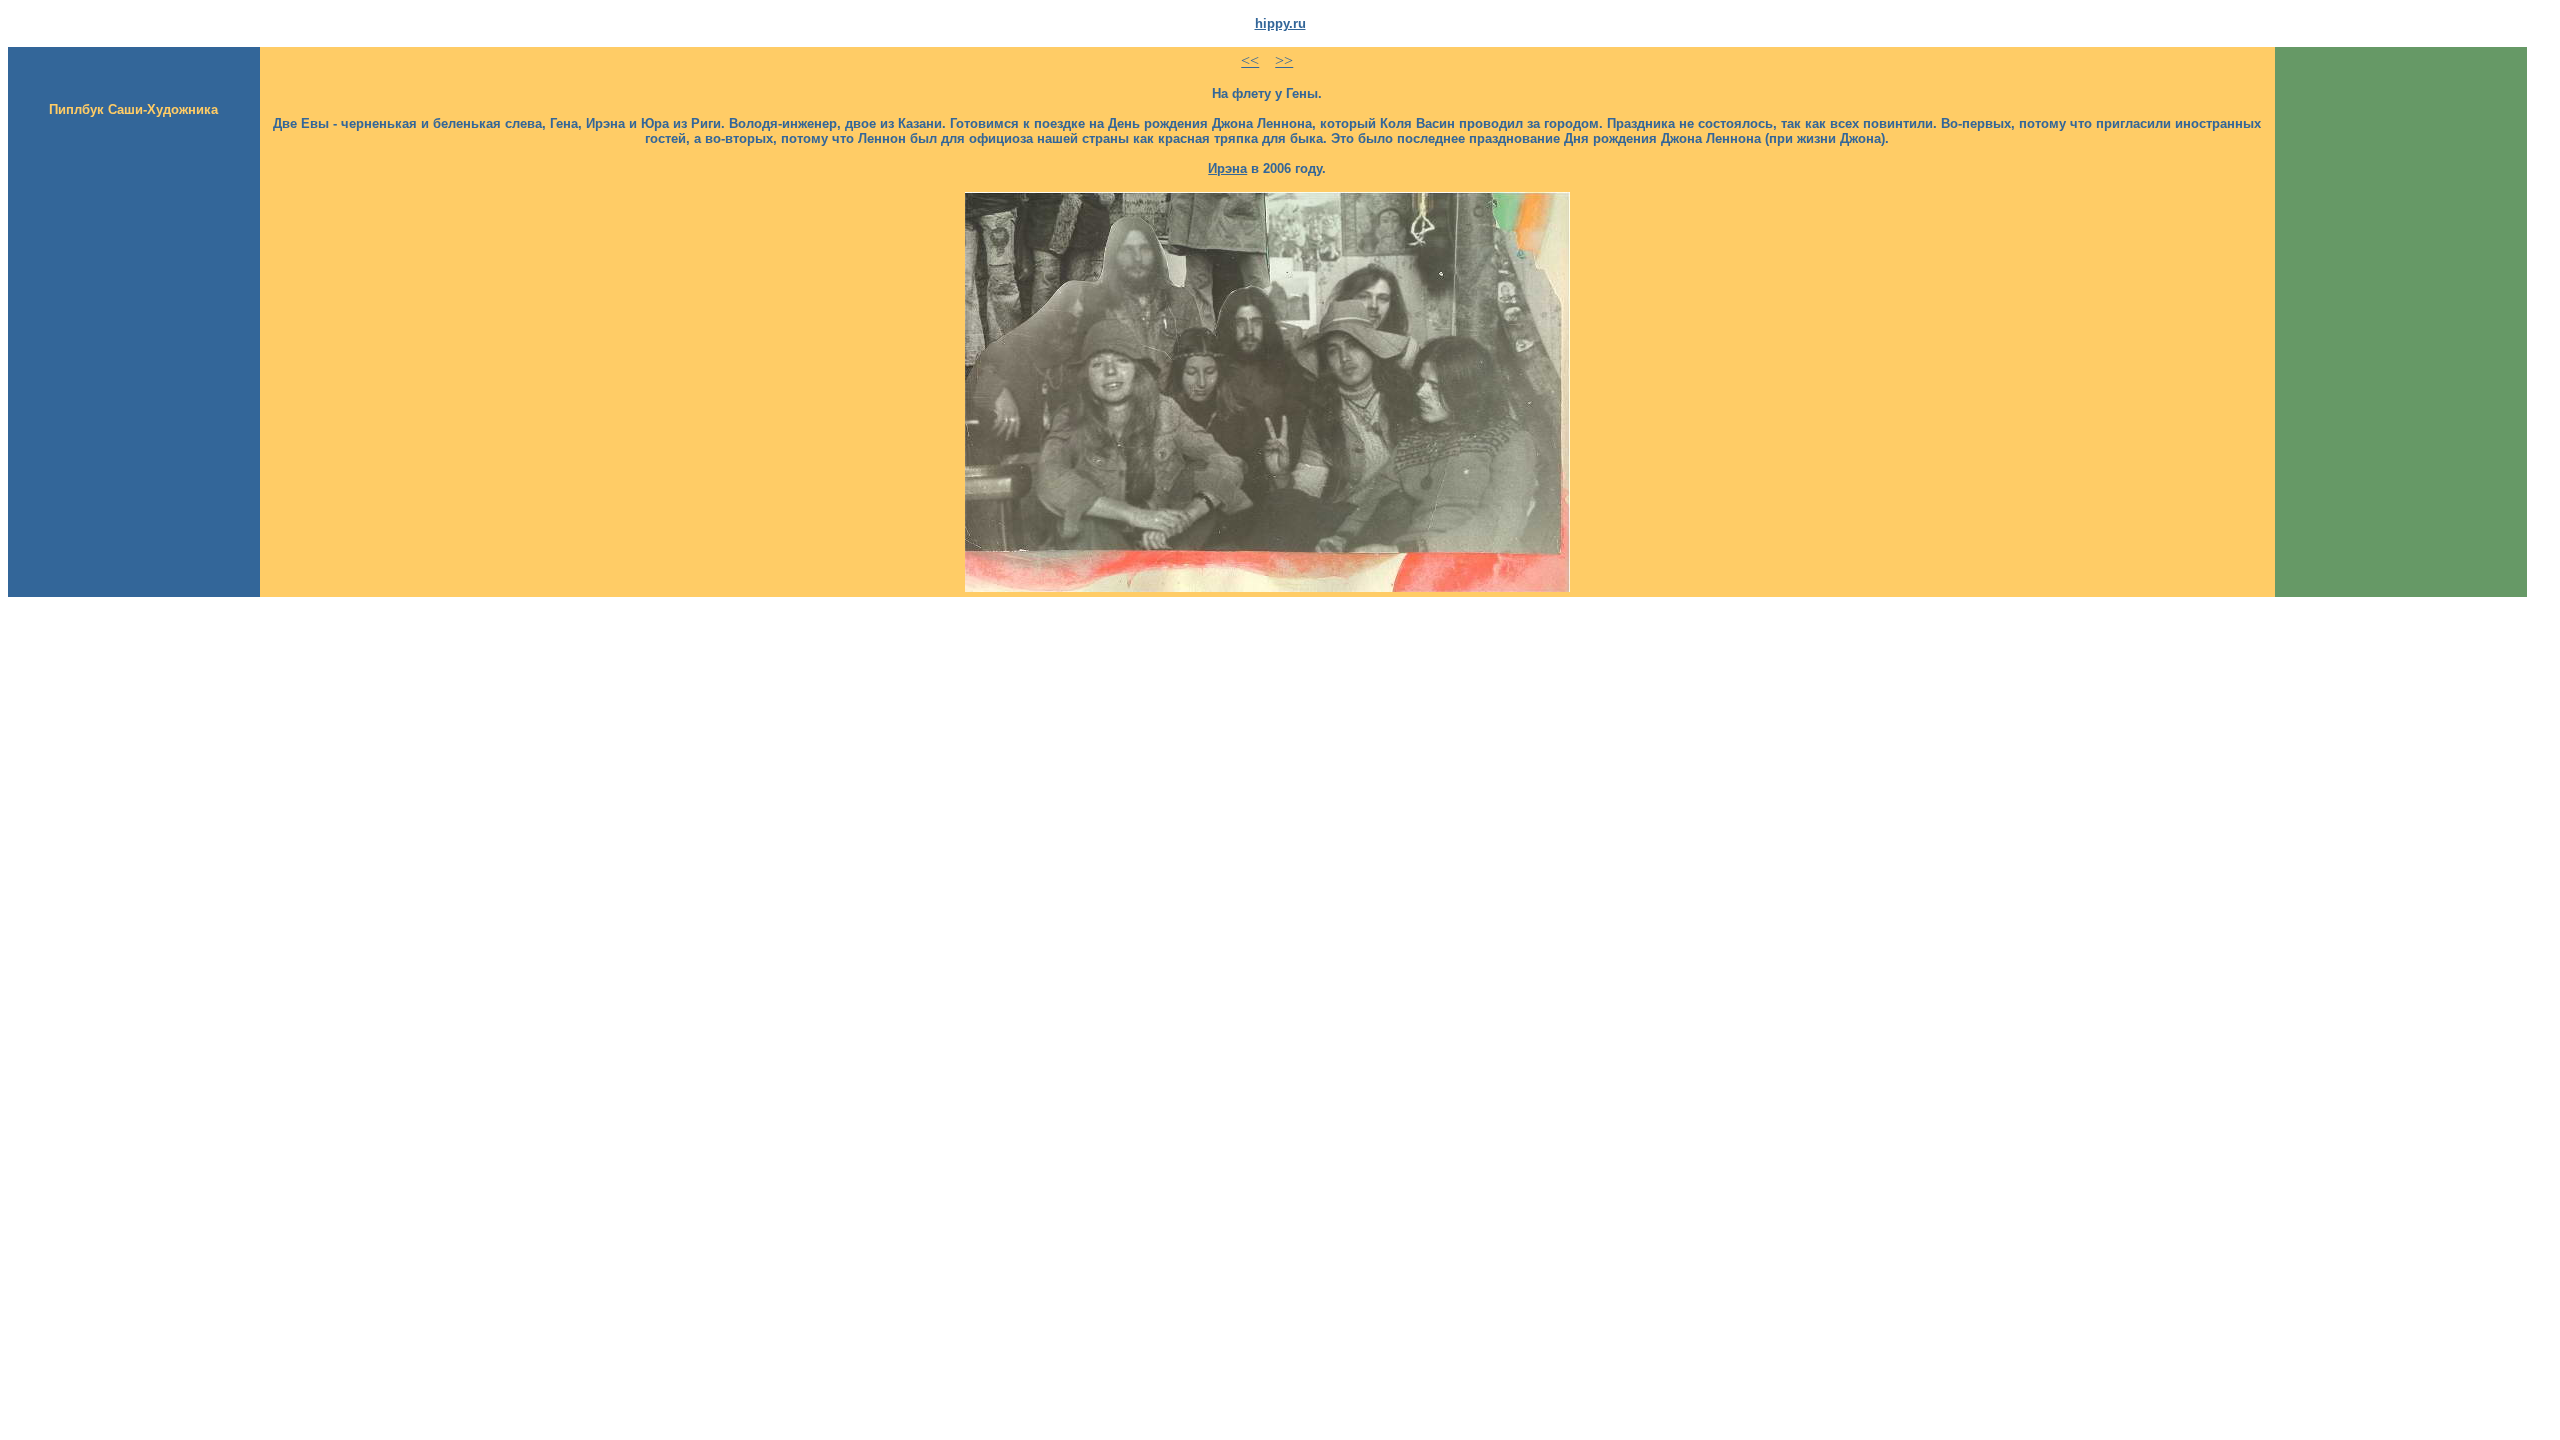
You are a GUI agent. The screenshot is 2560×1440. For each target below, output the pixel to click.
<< (1250, 60)
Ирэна (1227, 168)
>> (1284, 60)
